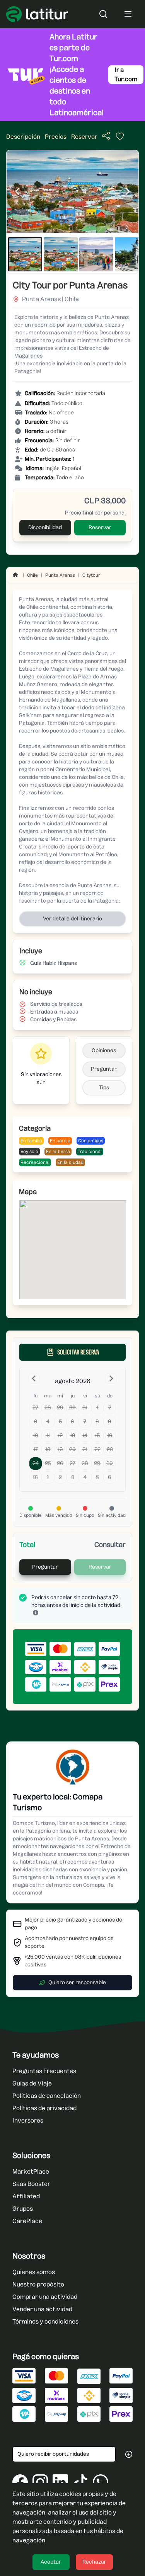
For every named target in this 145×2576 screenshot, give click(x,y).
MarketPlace (31, 2171)
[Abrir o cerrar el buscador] (103, 14)
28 (48, 1408)
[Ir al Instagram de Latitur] (40, 2482)
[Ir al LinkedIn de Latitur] (60, 2482)
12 (60, 1435)
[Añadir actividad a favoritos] (117, 138)
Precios (56, 137)
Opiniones (104, 1050)
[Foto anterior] (17, 191)
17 (36, 1449)
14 (85, 1435)
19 (60, 1449)
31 (85, 1408)
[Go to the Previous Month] (34, 1378)
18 (48, 1449)
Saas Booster (31, 2184)
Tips (104, 1088)
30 (72, 1408)
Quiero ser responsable (77, 1982)
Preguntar (104, 1069)
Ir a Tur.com (126, 74)
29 (60, 1408)
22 (97, 1449)
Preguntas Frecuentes (44, 2071)
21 (85, 1449)
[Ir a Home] (15, 575)
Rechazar (94, 2562)
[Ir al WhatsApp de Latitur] (101, 2482)
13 (72, 1435)
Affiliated (26, 2196)
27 (35, 1408)
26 (60, 1463)
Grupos (23, 2209)
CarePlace (27, 2221)
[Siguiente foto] (128, 191)
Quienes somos (34, 2272)
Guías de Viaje (32, 2083)
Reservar (84, 137)
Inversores (28, 2120)
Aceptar (51, 2562)
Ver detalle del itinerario (72, 919)
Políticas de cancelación (47, 2096)
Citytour (91, 575)
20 (72, 1449)
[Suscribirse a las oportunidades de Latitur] (129, 2454)
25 (48, 1463)
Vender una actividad (42, 2309)
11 (48, 1435)
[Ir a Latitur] (37, 14)
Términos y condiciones (45, 2321)
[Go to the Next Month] (111, 1378)
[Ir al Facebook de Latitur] (20, 2482)
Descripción (23, 137)
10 (36, 1435)
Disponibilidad (45, 527)
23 (110, 1449)
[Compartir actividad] (106, 136)
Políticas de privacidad (44, 2108)
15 (97, 1435)
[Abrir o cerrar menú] (128, 14)
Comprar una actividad (45, 2297)
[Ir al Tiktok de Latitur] (80, 2482)
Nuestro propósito (38, 2284)
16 (110, 1435)
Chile (32, 575)
